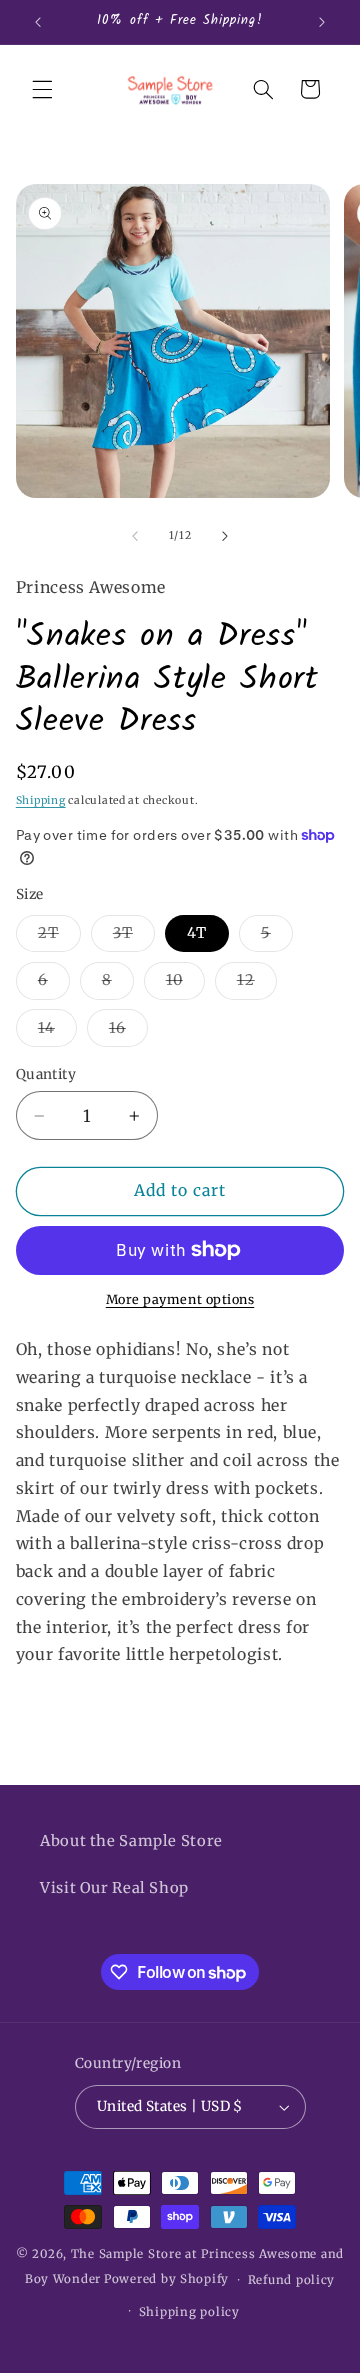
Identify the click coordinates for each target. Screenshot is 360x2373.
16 (128, 1032)
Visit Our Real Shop (114, 1888)
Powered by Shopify (166, 2280)
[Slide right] (225, 536)
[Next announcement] (322, 22)
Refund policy (292, 2280)
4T (197, 933)
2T (59, 937)
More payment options (180, 1299)
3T (134, 937)
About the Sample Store (131, 1841)
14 (57, 1032)
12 (257, 984)
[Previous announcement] (38, 22)
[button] (42, 89)
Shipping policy (189, 2312)
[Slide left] (135, 536)
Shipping (41, 800)
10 (185, 984)
